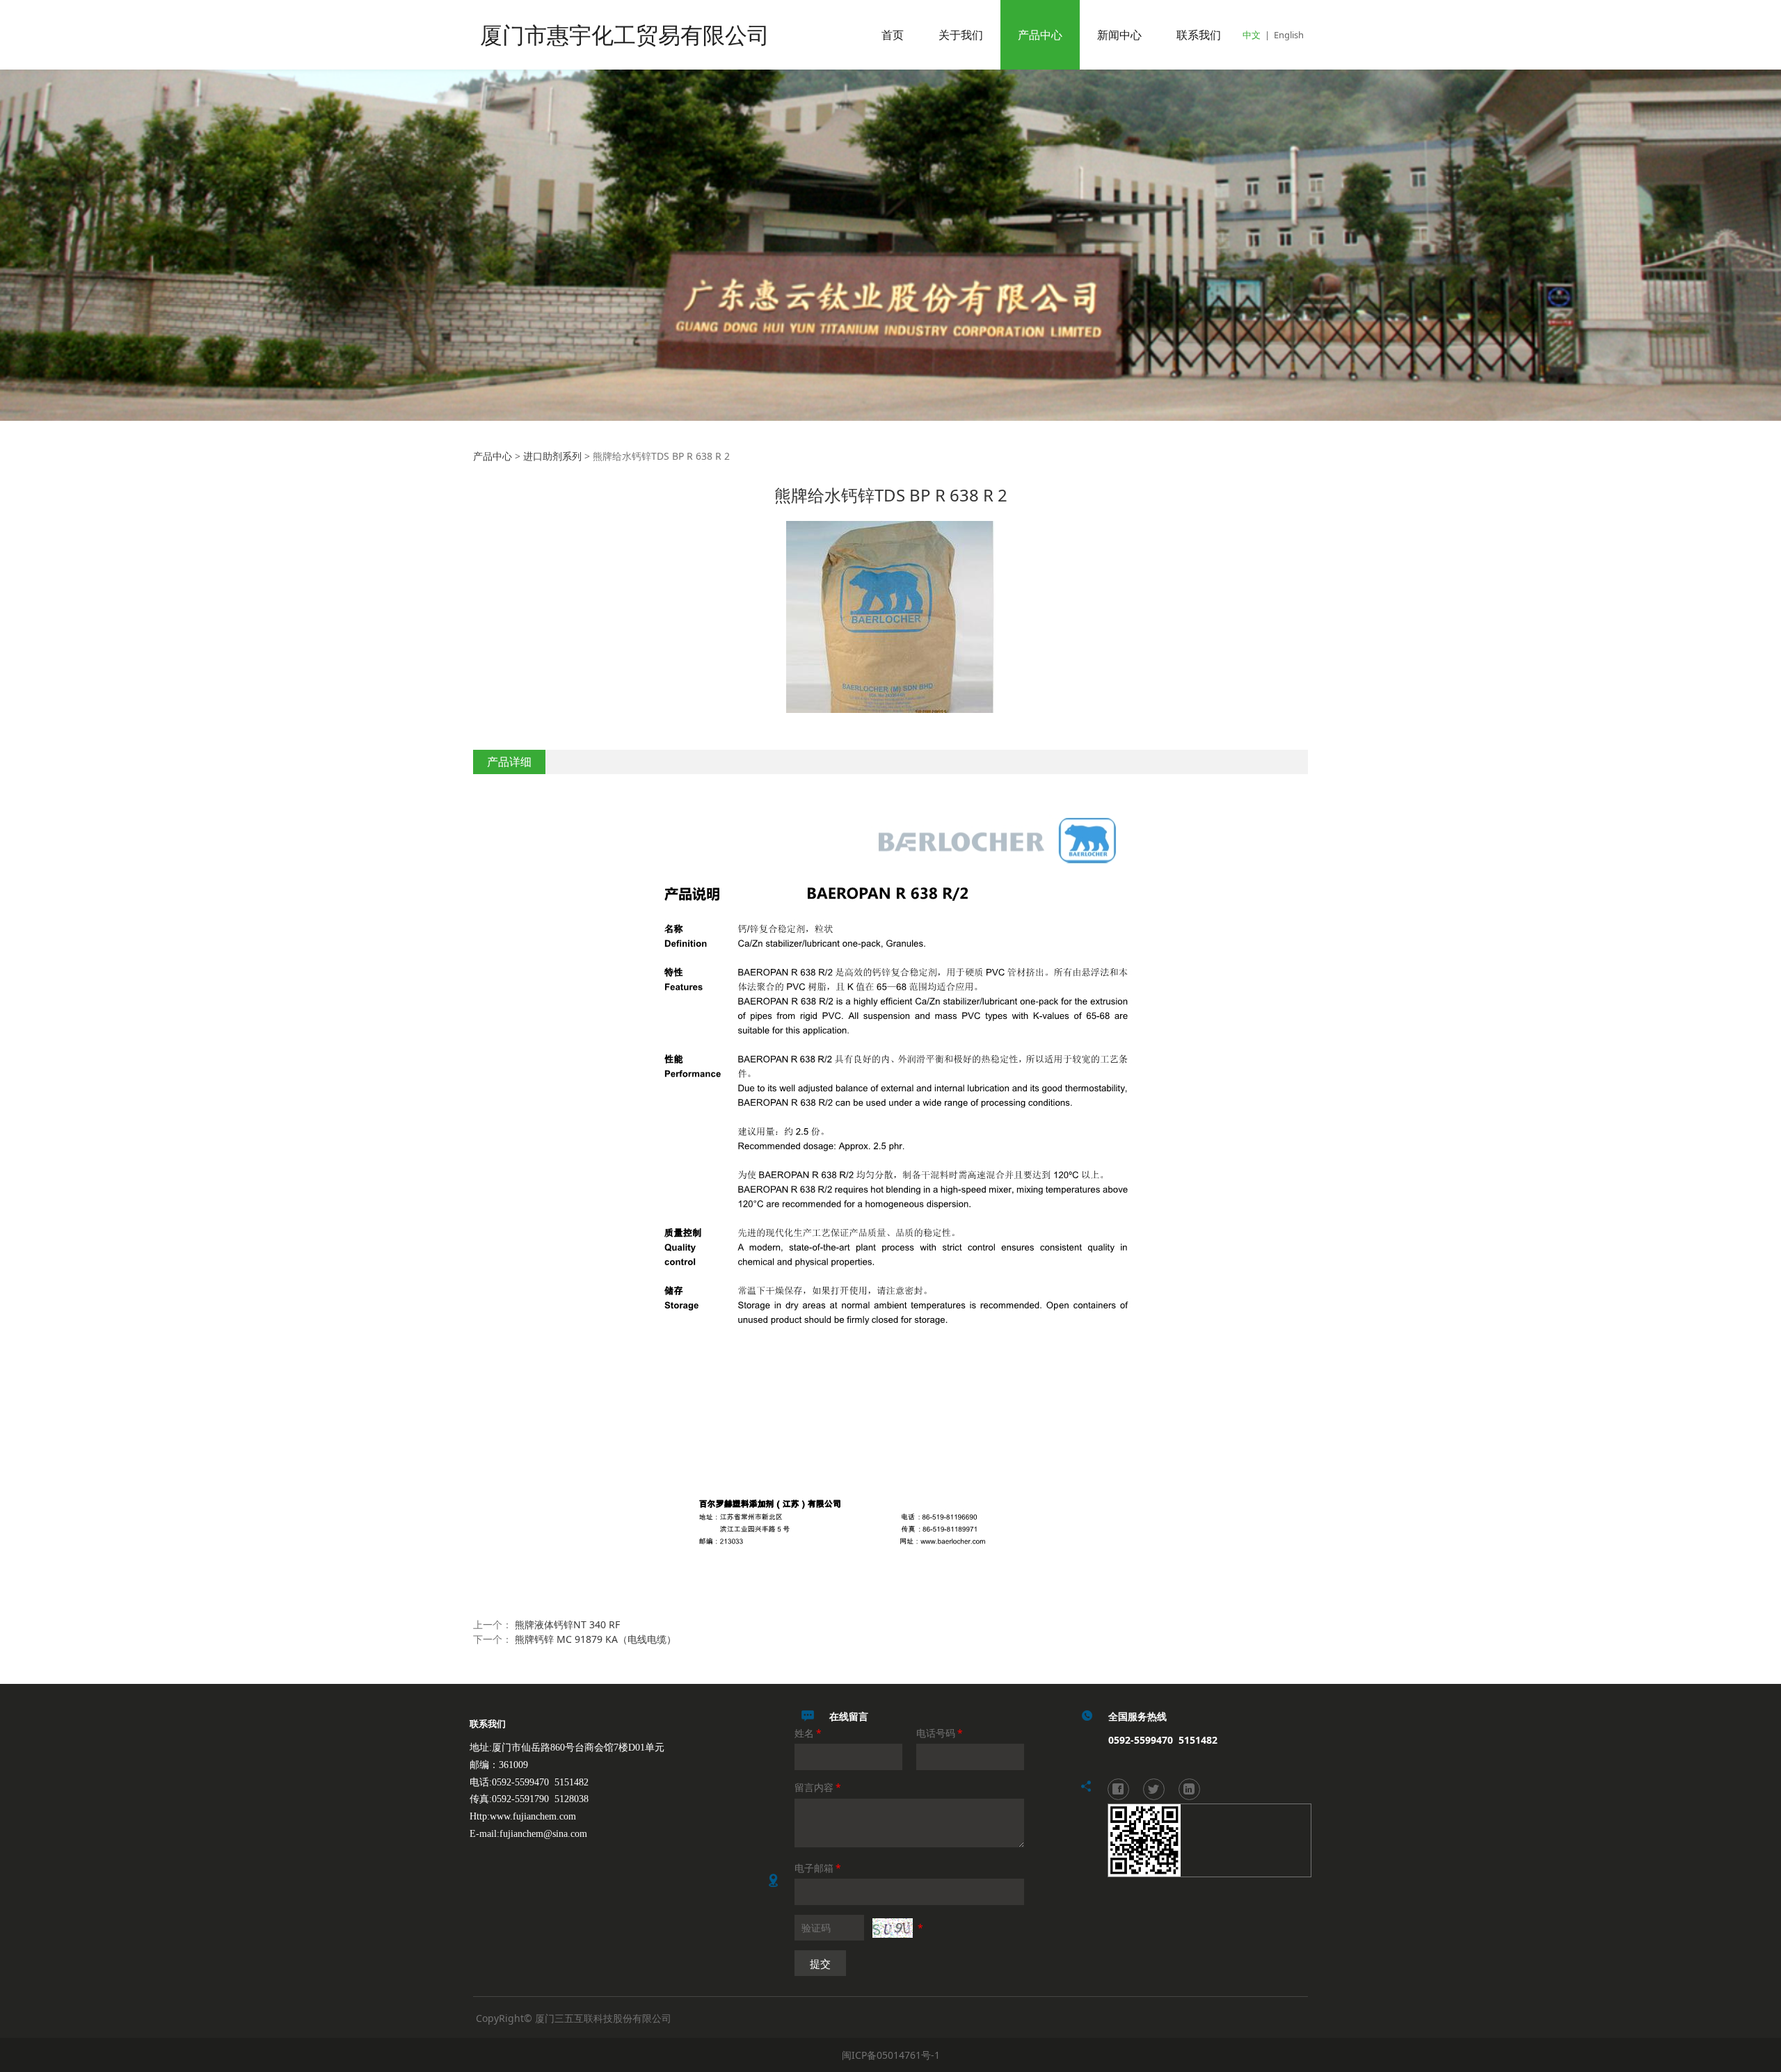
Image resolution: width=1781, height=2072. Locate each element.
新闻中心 (1119, 35)
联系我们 (1199, 35)
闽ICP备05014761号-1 (891, 2055)
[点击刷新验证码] (893, 1928)
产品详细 (509, 762)
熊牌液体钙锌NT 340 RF (567, 1624)
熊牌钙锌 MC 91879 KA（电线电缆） (596, 1639)
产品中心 (1040, 35)
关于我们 (961, 35)
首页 (893, 35)
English (1289, 35)
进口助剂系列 (552, 456)
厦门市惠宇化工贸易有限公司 (625, 34)
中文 (1252, 35)
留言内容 (818, 1787)
